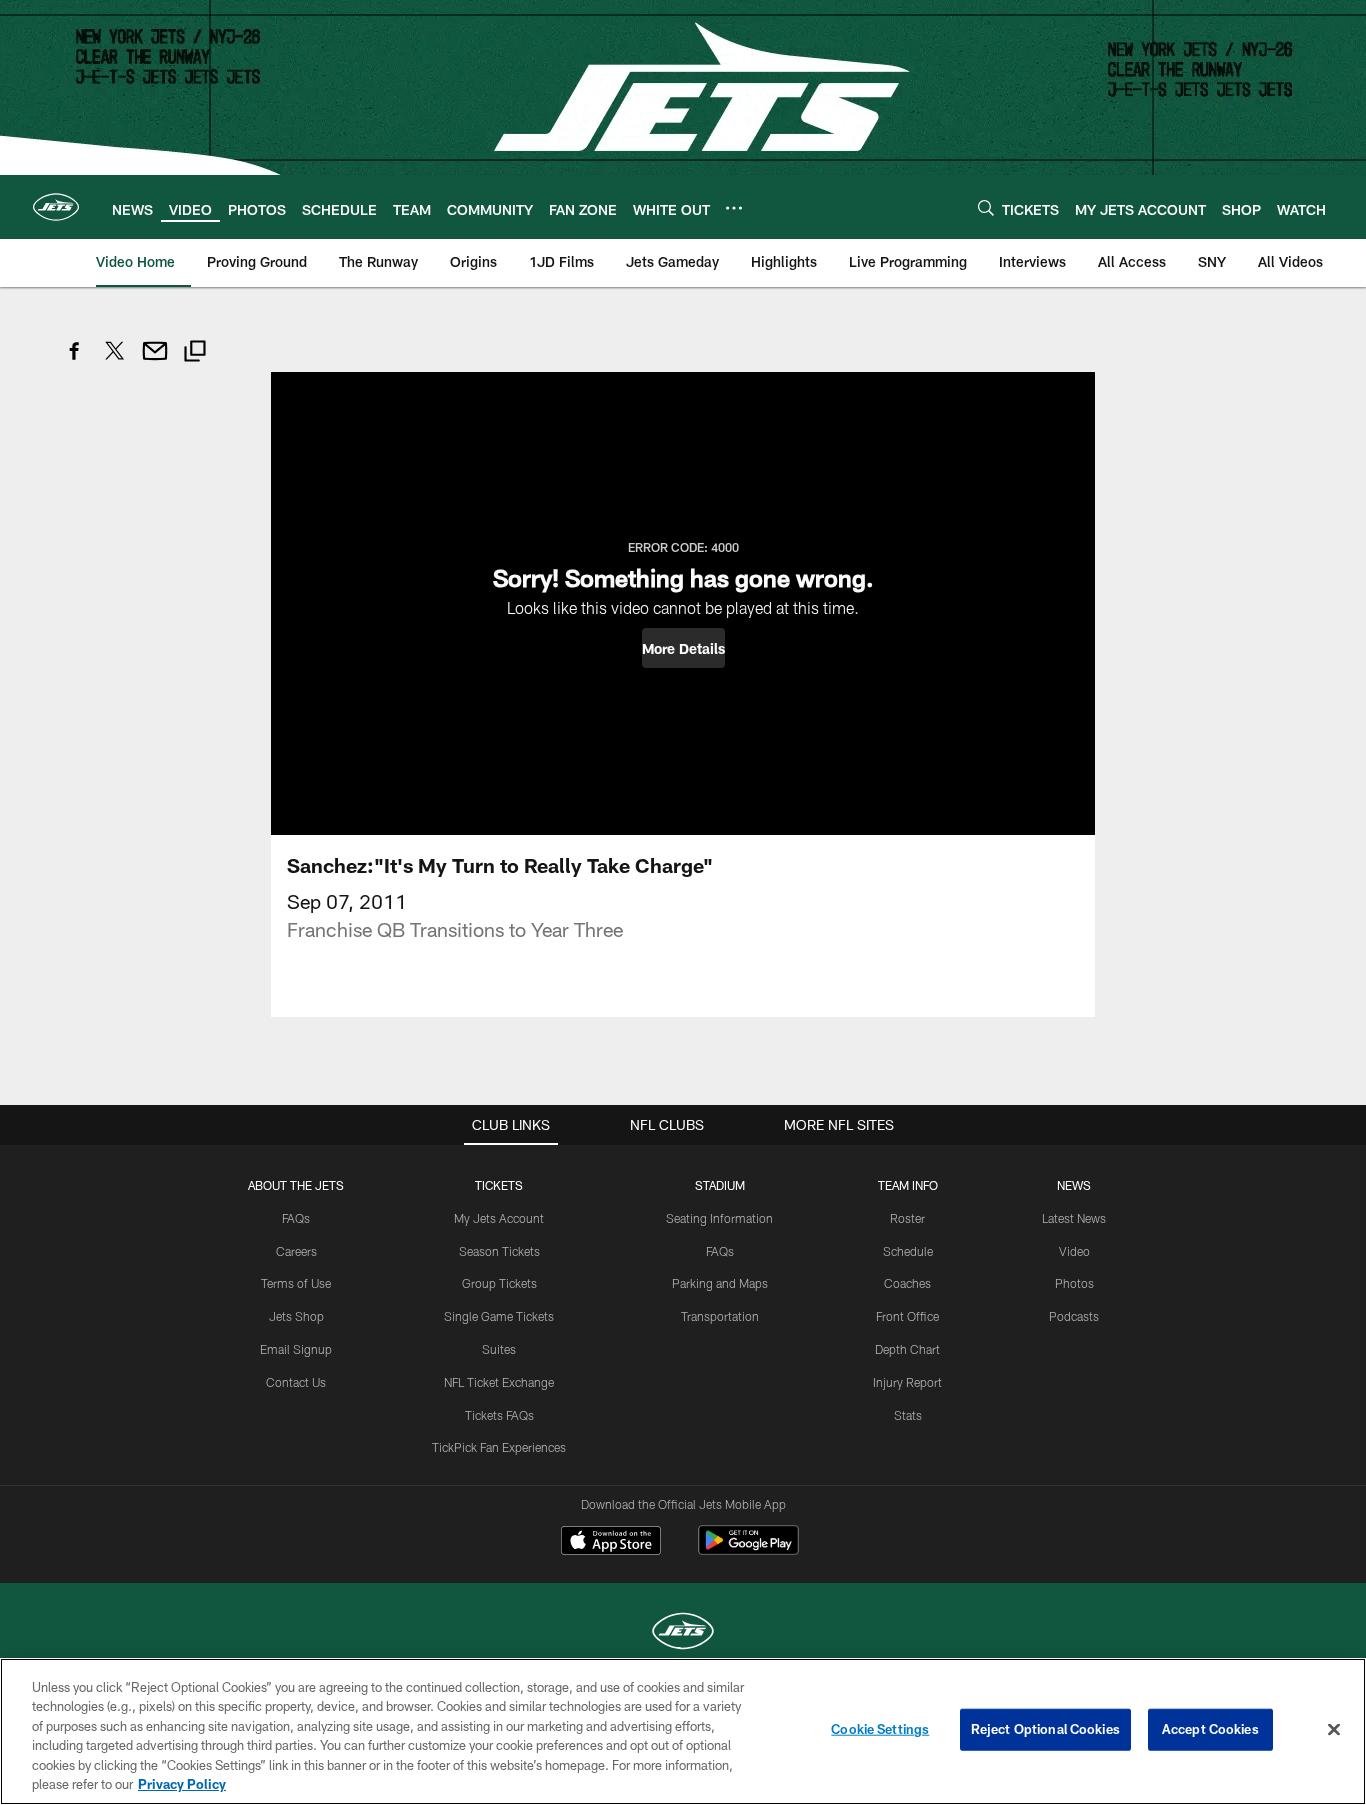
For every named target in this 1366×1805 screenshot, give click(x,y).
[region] (683, 1731)
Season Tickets (499, 1251)
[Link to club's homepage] (56, 207)
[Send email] (155, 361)
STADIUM (720, 1185)
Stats (908, 1415)
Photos (1074, 1283)
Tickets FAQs (499, 1415)
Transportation (720, 1316)
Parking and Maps (720, 1283)
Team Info (908, 1185)
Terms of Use (296, 1283)
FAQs (296, 1218)
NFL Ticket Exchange (499, 1382)
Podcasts (1074, 1316)
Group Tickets (499, 1283)
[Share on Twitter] (115, 361)
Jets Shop (296, 1316)
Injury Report (907, 1382)
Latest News (1074, 1218)
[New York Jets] (683, 1633)
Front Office (907, 1316)
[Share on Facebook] (75, 361)
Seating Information (719, 1218)
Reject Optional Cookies (1045, 1729)
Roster (907, 1218)
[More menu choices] (734, 208)
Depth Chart (907, 1349)
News (1074, 1185)
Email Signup (296, 1349)
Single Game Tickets (499, 1316)
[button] (683, 648)
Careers (296, 1251)
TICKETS (499, 1185)
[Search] (986, 207)
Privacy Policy (182, 1784)
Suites (499, 1349)
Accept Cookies (1210, 1729)
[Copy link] (195, 353)
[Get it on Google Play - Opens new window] (748, 1550)
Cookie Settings (880, 1729)
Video (1074, 1251)
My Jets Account (499, 1218)
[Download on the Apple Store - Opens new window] (611, 1543)
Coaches (907, 1283)
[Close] (1334, 1730)
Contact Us (296, 1382)
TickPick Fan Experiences (499, 1447)
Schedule (908, 1251)
